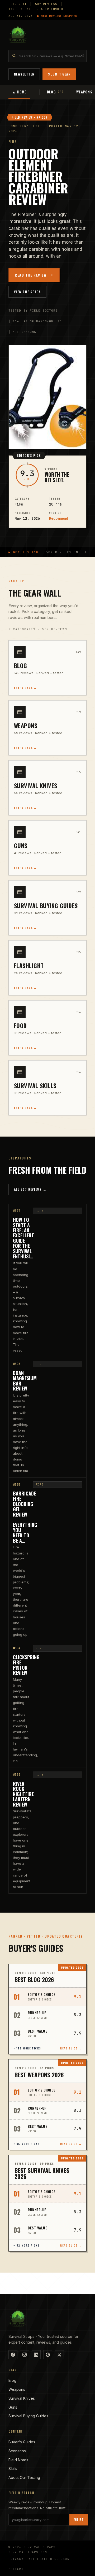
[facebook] (13, 2355)
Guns (13, 2407)
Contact (16, 2569)
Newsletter (24, 74)
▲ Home (19, 92)
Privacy (16, 2559)
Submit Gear (59, 74)
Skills (13, 2469)
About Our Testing (24, 2477)
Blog (12, 2380)
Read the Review (31, 275)
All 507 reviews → (30, 1189)
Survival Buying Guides (28, 2416)
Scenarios (17, 2451)
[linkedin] (36, 2355)
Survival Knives (22, 2398)
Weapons (17, 2389)
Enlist (79, 2520)
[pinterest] (48, 2355)
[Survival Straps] (18, 34)
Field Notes (18, 2460)
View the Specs (27, 292)
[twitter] (59, 2355)
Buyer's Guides (22, 2442)
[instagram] (25, 2355)
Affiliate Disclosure (50, 2559)
